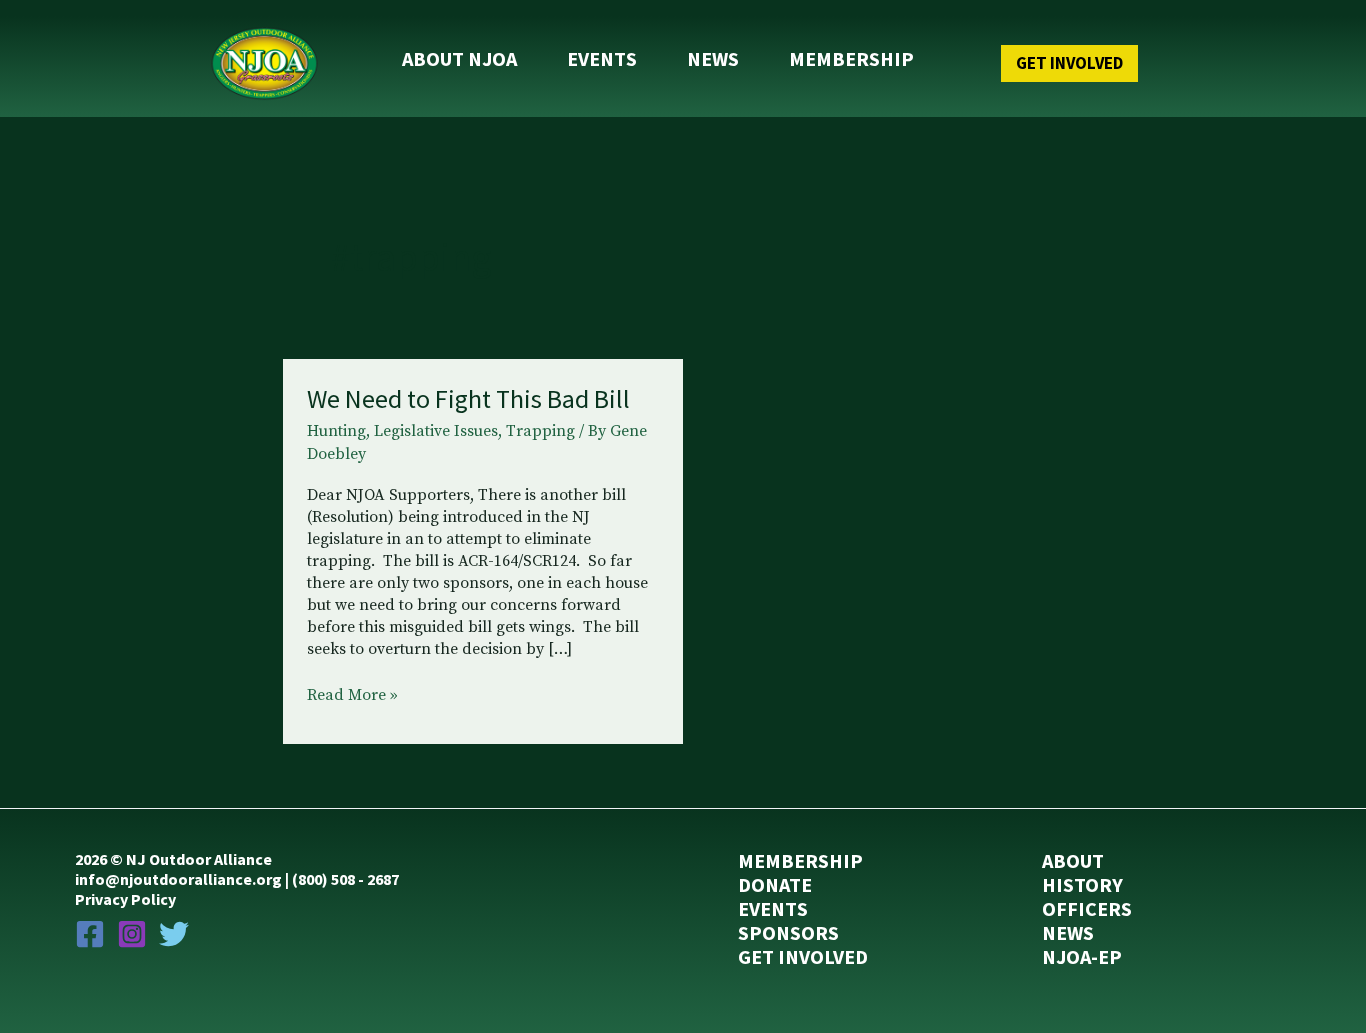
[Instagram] (132, 934)
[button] (1029, 63)
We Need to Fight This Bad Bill (468, 398)
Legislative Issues (436, 431)
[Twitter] (174, 934)
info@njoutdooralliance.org (178, 879)
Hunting (336, 431)
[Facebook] (90, 934)
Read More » (352, 696)
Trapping (540, 431)
